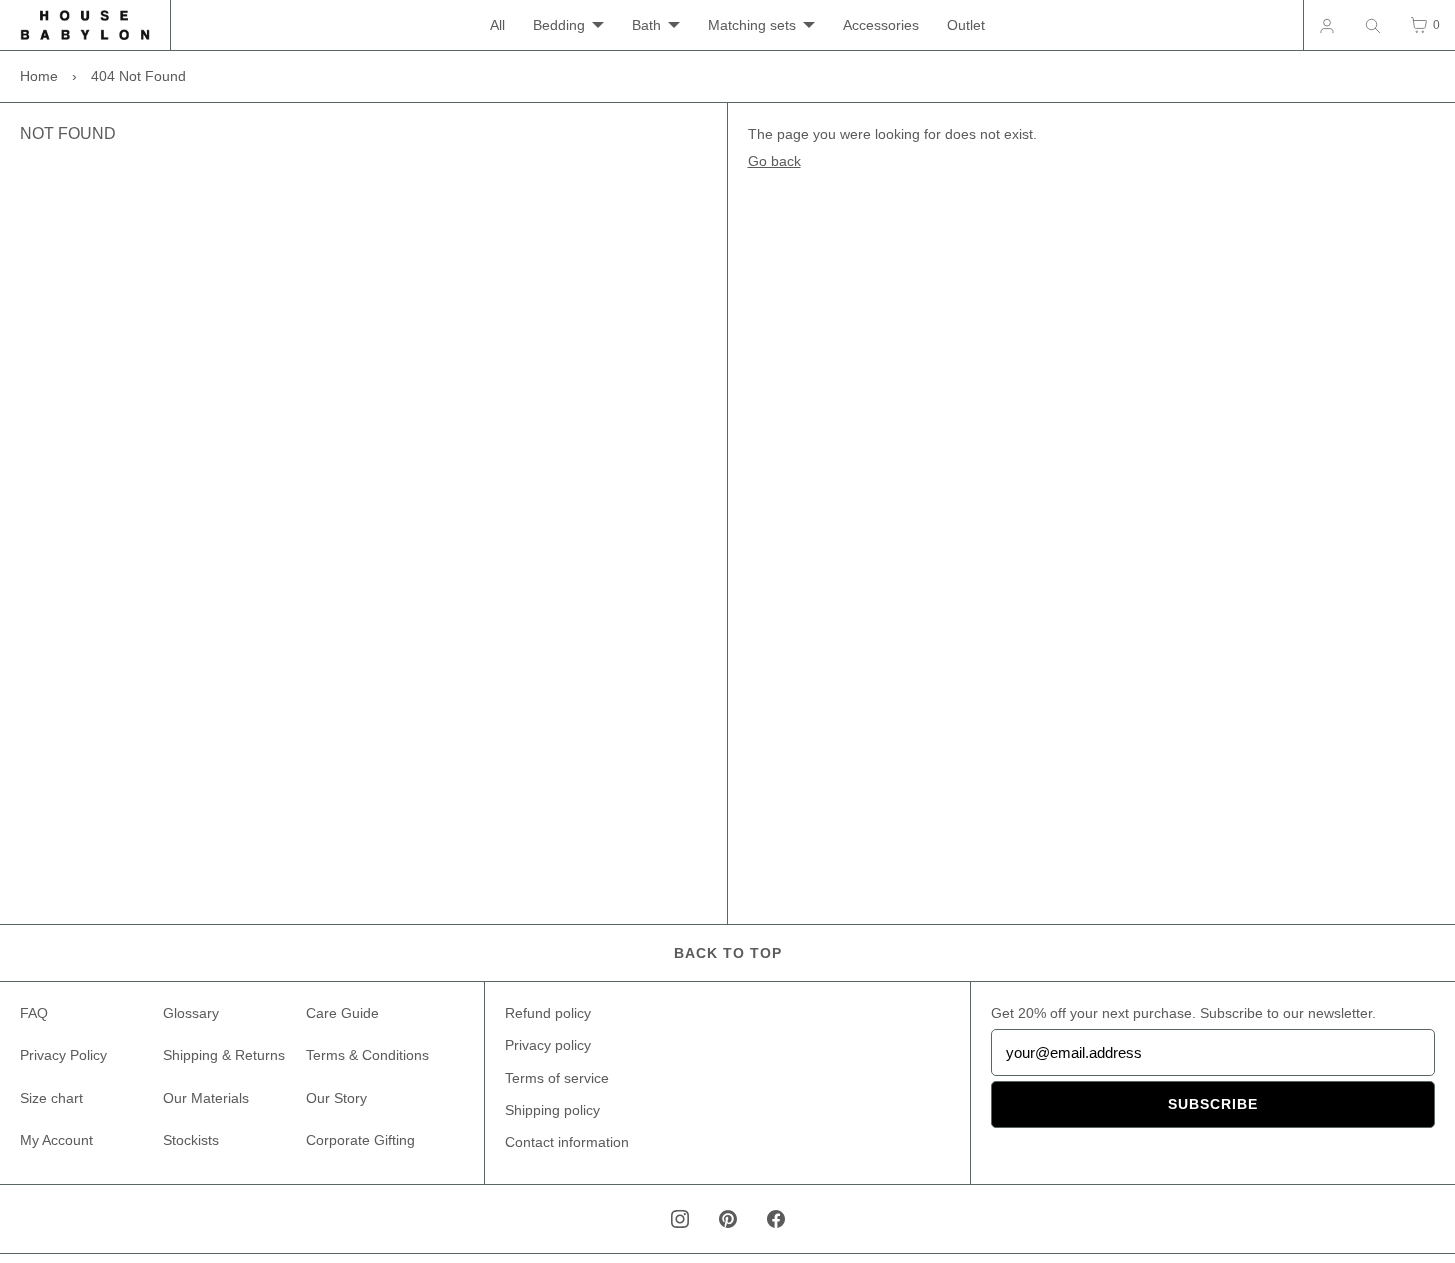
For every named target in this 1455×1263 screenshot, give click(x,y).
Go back (774, 161)
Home (39, 76)
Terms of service (557, 1078)
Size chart (51, 1098)
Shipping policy (552, 1110)
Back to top (728, 953)
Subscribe (1213, 1104)
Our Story (336, 1098)
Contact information (567, 1142)
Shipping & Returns (224, 1055)
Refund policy (548, 1013)
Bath (646, 25)
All (497, 25)
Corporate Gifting (360, 1140)
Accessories (881, 25)
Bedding (559, 25)
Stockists (191, 1140)
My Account (56, 1140)
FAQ (34, 1013)
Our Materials (206, 1098)
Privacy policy (548, 1045)
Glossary (191, 1013)
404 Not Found (138, 76)
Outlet (966, 25)
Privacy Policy (63, 1055)
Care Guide (342, 1013)
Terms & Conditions (367, 1055)
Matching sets (752, 25)
